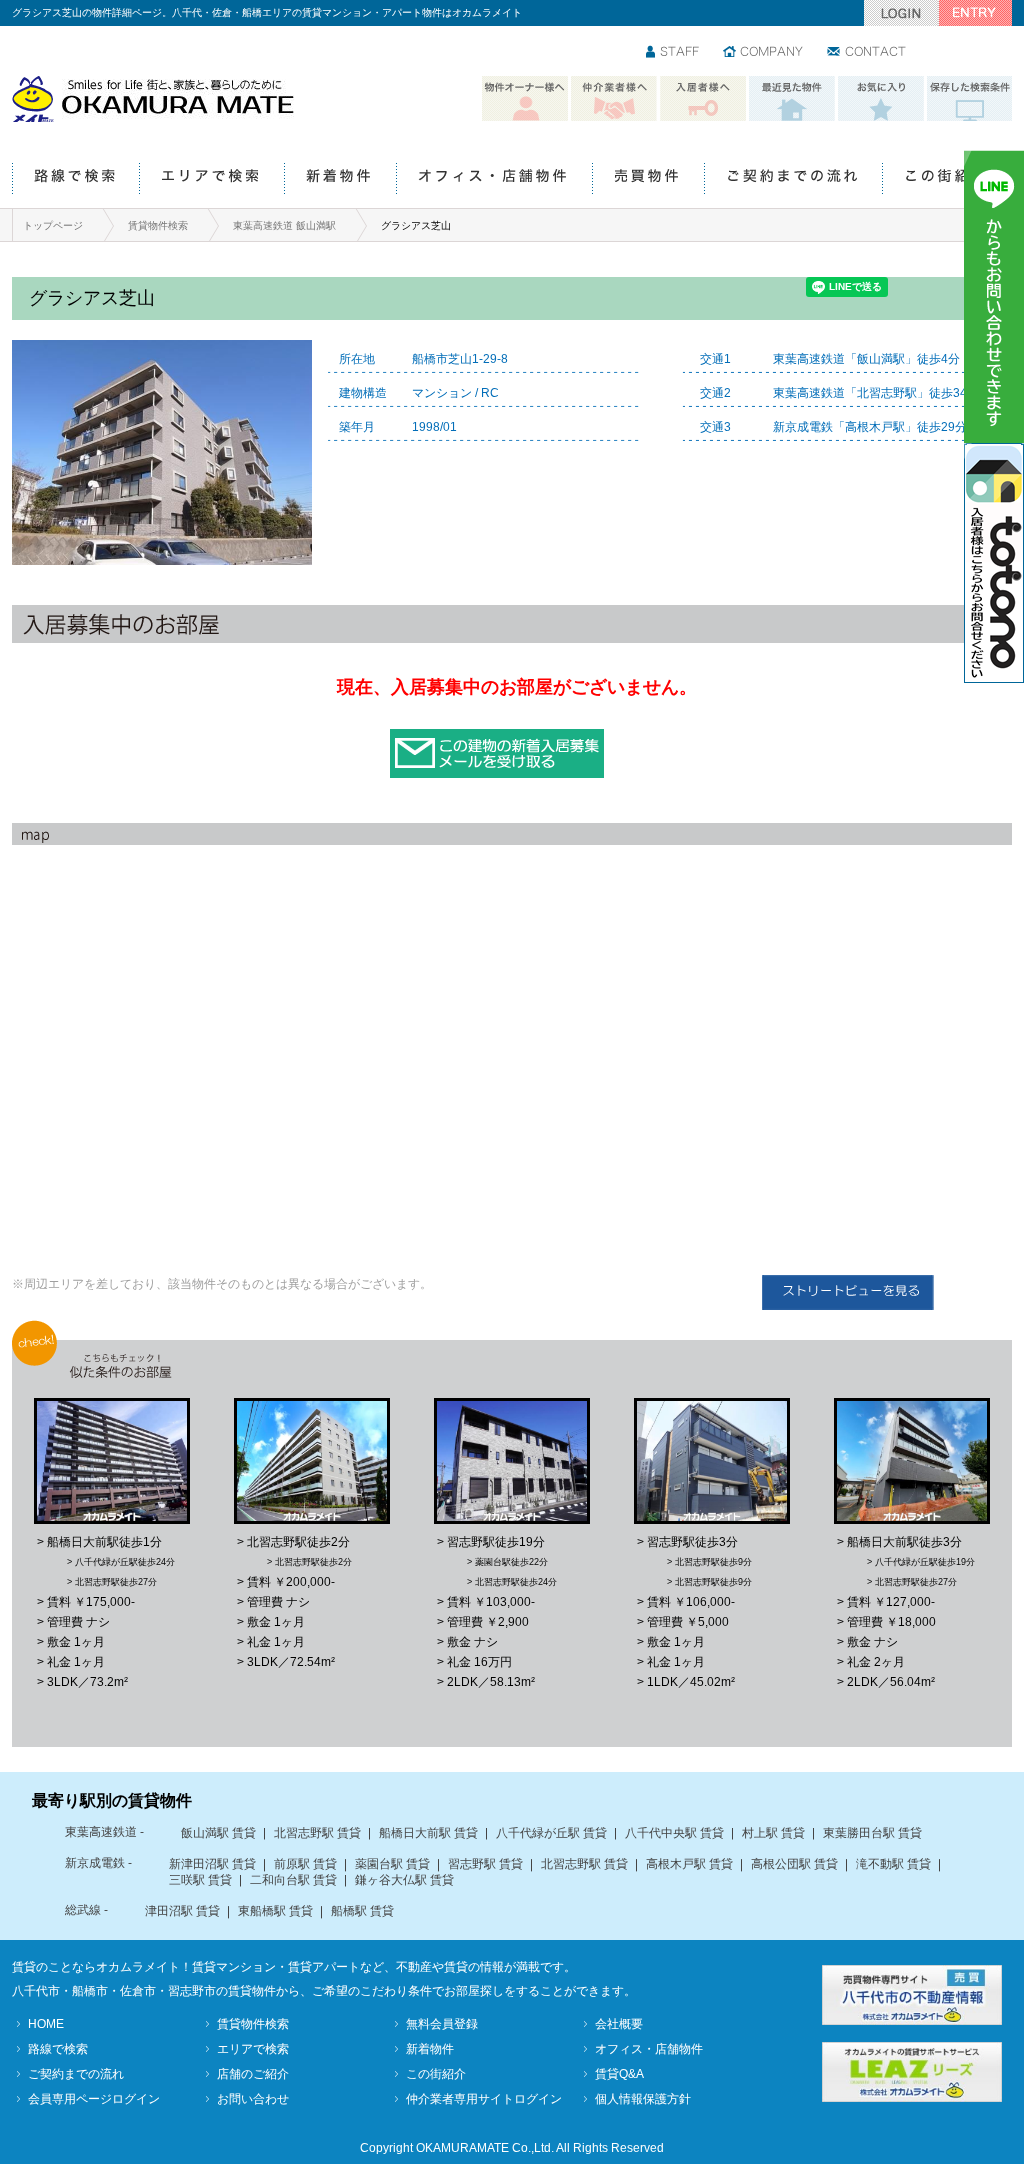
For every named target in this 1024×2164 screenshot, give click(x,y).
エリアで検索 (211, 179)
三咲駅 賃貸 (200, 1880)
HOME (46, 2024)
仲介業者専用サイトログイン (484, 2099)
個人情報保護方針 (643, 2099)
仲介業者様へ (614, 99)
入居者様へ (703, 99)
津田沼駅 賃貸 (182, 1911)
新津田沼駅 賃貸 (212, 1864)
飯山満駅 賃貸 (218, 1833)
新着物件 (340, 179)
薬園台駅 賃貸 (392, 1864)
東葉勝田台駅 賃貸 (872, 1833)
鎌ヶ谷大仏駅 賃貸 (404, 1880)
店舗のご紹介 (253, 2074)
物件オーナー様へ (525, 99)
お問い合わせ (867, 53)
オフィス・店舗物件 (494, 179)
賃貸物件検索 (158, 225)
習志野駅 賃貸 (485, 1864)
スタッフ (673, 53)
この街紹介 (946, 179)
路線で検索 (75, 179)
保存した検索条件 (970, 99)
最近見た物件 (792, 99)
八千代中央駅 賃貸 (674, 1833)
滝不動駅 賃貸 (893, 1864)
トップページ (53, 225)
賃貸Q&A (619, 2074)
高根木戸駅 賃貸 (689, 1864)
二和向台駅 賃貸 (293, 1880)
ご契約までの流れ (793, 179)
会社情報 (764, 53)
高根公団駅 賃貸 (794, 1864)
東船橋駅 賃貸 (275, 1911)
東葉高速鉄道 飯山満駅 (284, 225)
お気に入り (881, 99)
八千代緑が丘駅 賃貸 (551, 1833)
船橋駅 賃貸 (362, 1911)
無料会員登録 (442, 2024)
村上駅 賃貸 (773, 1833)
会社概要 (619, 2024)
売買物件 (648, 179)
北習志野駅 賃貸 (317, 1833)
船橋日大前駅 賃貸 (428, 1833)
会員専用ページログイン (94, 2099)
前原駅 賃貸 (305, 1864)
